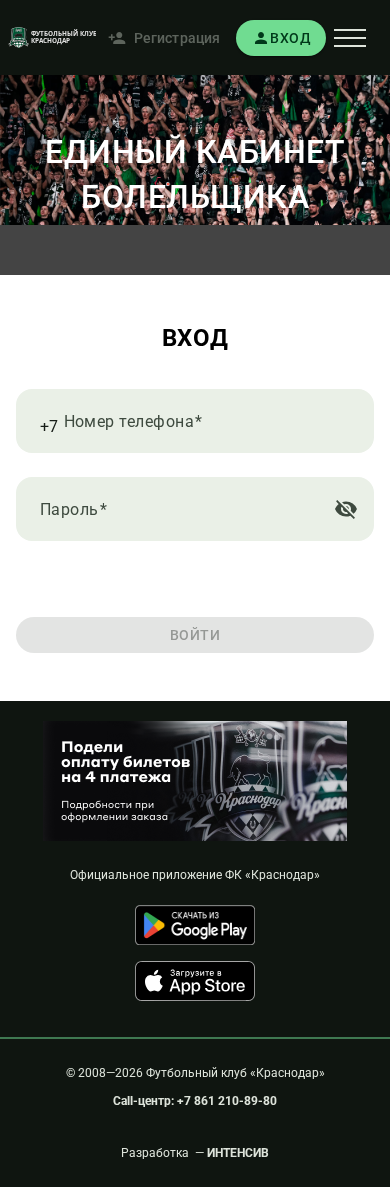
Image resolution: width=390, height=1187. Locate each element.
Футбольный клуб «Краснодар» (235, 1073)
